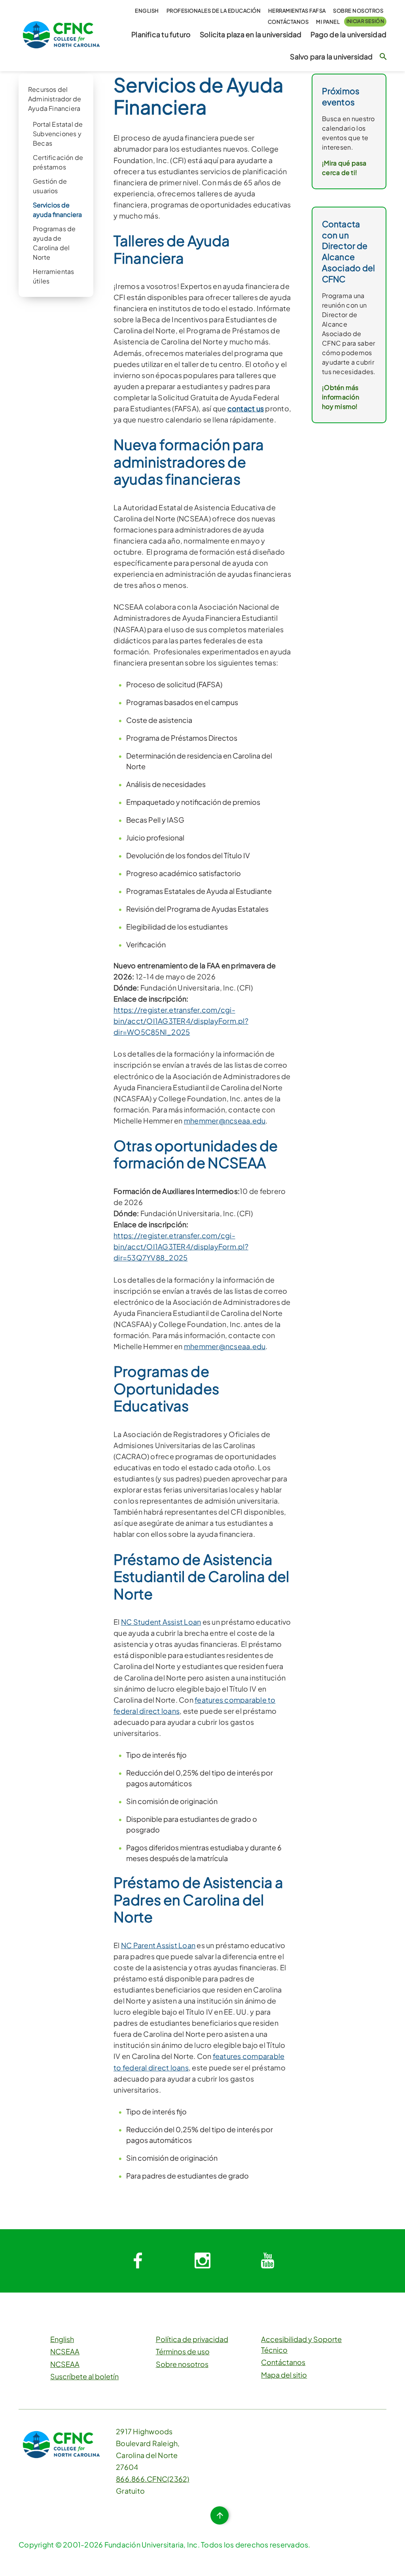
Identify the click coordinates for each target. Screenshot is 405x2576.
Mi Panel (328, 22)
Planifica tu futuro (161, 34)
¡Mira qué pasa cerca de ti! (344, 168)
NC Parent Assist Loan (158, 1945)
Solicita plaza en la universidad (251, 34)
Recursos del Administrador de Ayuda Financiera (55, 99)
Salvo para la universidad (331, 57)
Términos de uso (183, 2351)
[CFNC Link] (61, 34)
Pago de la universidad (348, 34)
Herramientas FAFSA (297, 11)
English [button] (147, 11)
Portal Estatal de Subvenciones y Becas (58, 134)
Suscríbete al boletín (84, 2376)
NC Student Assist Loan (161, 1622)
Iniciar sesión (365, 21)
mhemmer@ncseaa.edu (225, 1121)
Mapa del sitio (284, 2375)
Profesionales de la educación (214, 11)
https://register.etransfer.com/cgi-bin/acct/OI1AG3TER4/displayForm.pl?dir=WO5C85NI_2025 (181, 1021)
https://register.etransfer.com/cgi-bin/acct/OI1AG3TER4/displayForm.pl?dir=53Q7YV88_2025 (181, 1246)
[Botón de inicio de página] (220, 2515)
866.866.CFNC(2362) (153, 2479)
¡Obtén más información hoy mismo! (341, 397)
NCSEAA (65, 2351)
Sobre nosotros (358, 11)
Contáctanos (288, 22)
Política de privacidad (192, 2339)
